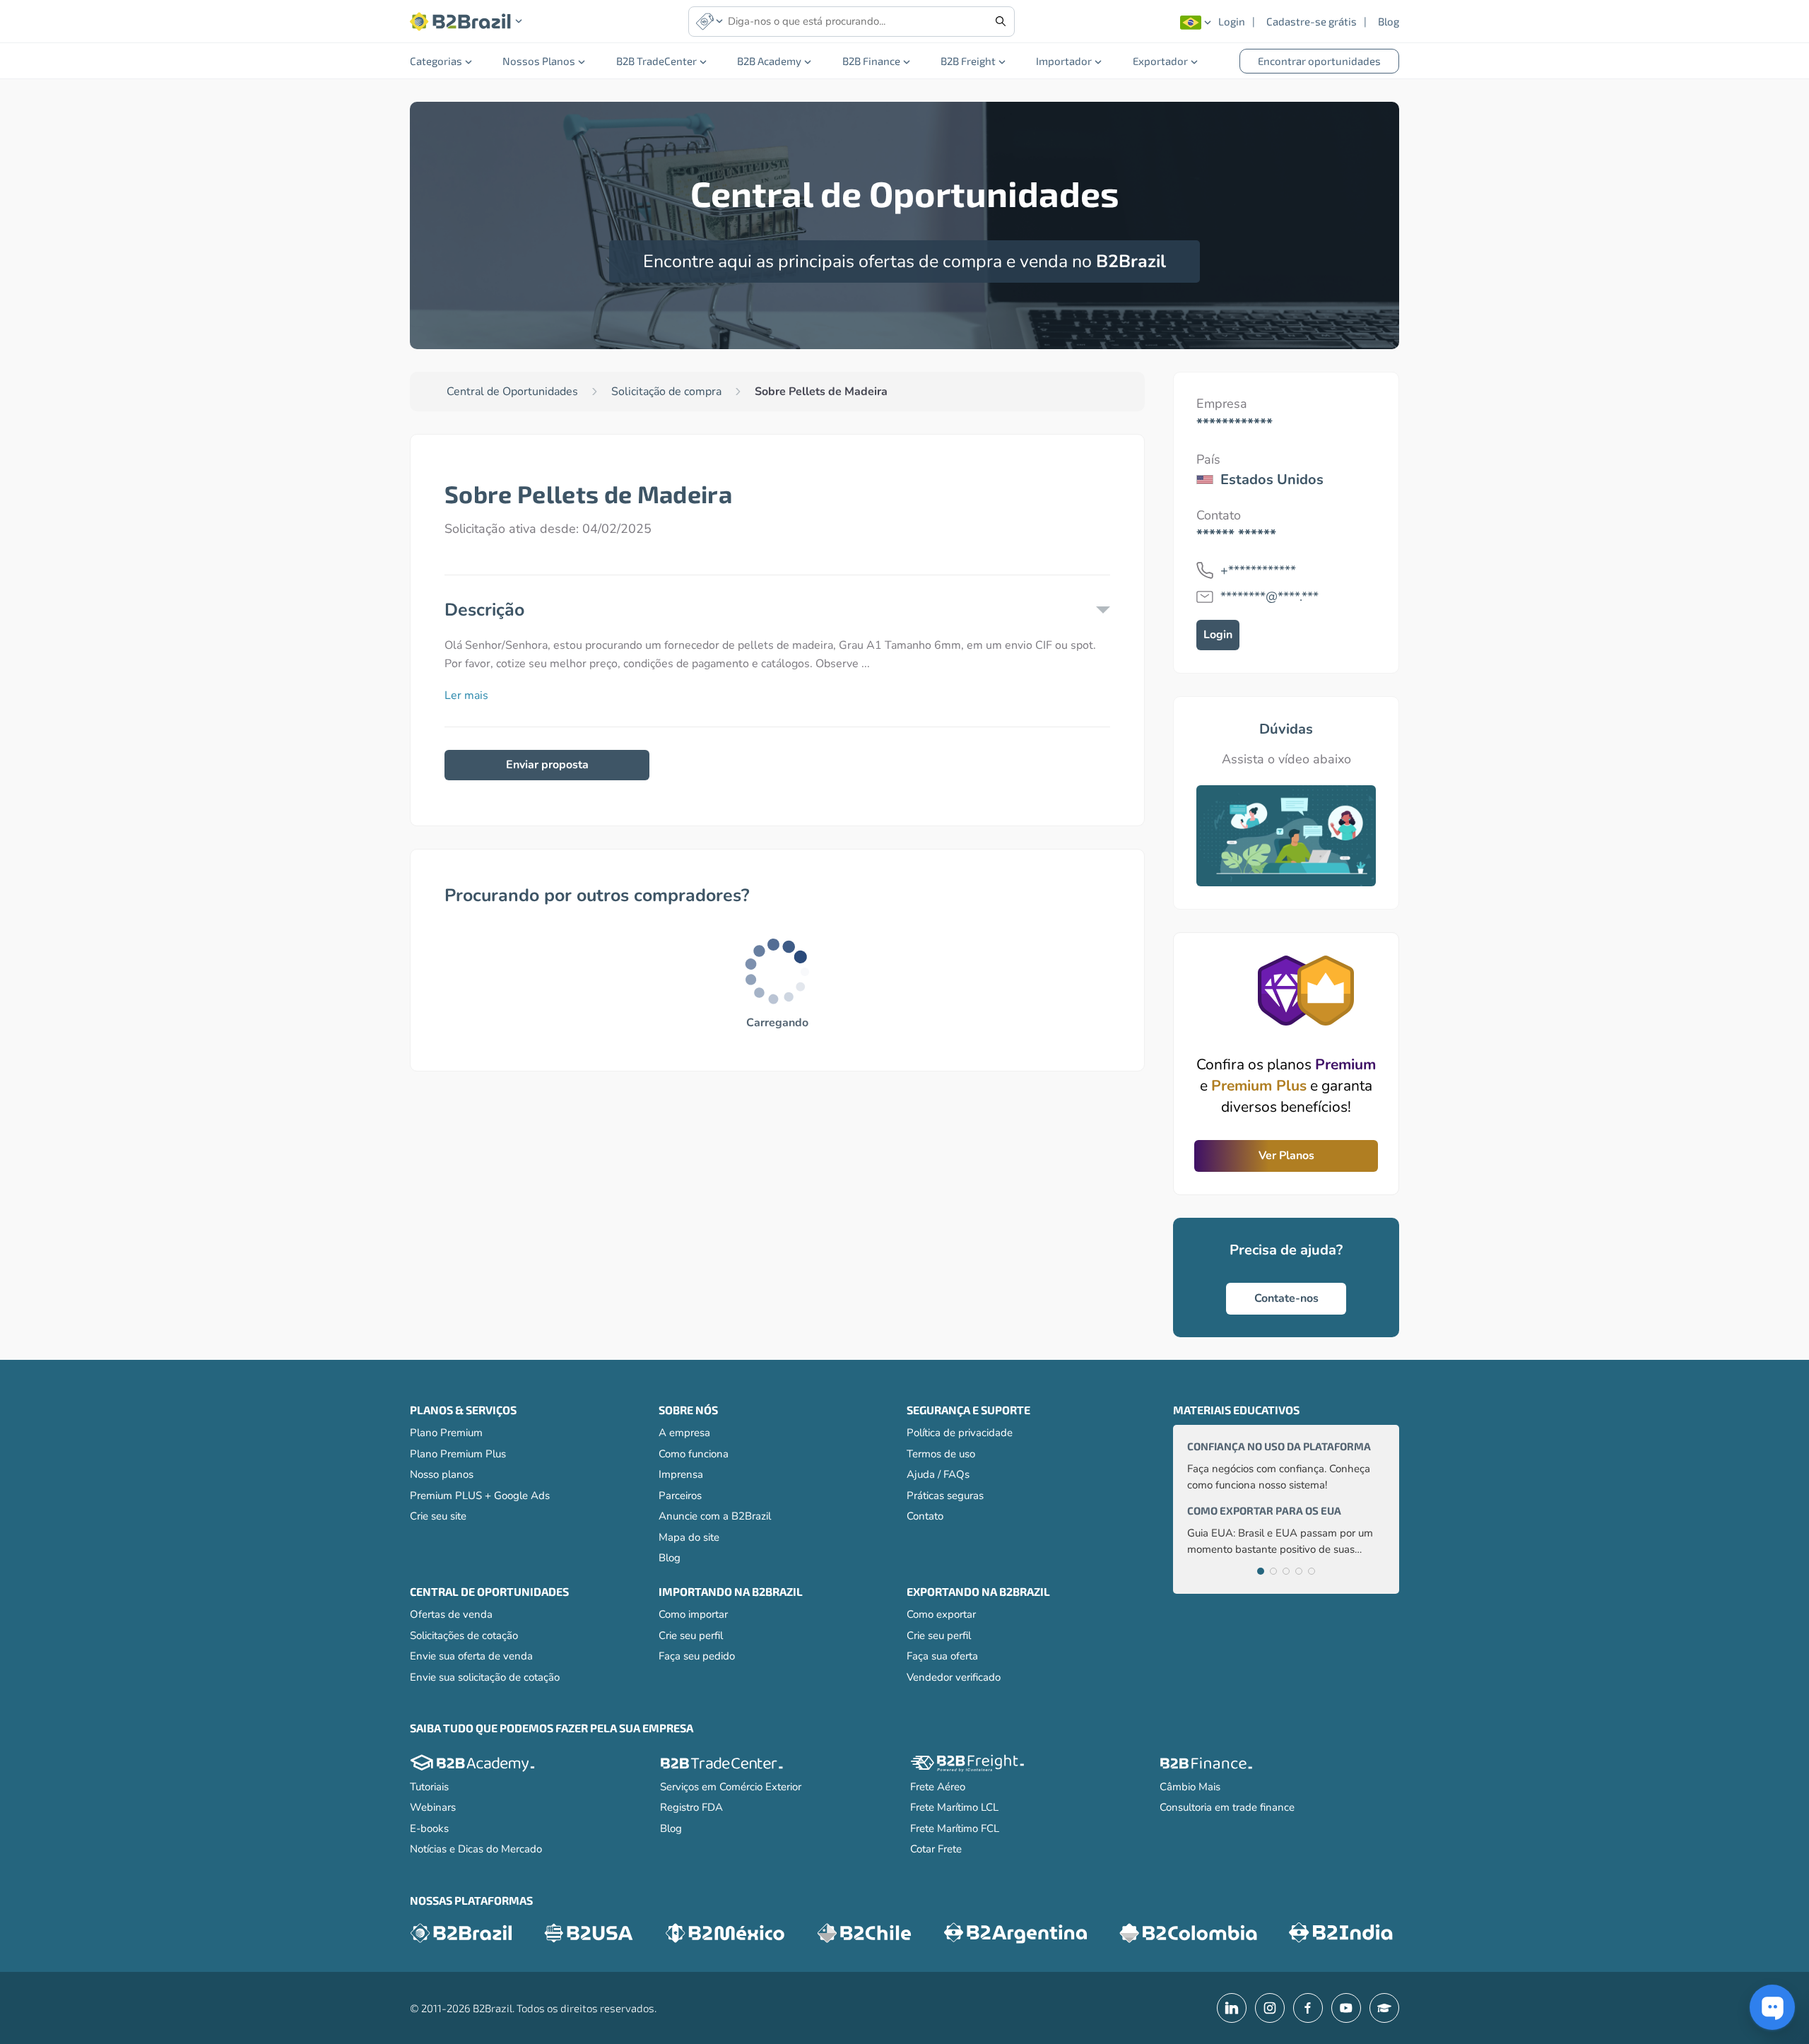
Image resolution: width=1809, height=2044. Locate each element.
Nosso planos (442, 1474)
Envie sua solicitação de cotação (485, 1677)
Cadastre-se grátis (1312, 21)
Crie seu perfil (691, 1635)
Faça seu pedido (697, 1656)
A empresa (684, 1433)
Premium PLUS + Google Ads (480, 1496)
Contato (925, 1516)
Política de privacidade (960, 1433)
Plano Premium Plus (458, 1454)
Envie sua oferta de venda (471, 1656)
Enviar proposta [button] (547, 765)
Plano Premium (446, 1433)
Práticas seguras (945, 1496)
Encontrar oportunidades (1319, 61)
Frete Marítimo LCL (954, 1807)
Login (1232, 21)
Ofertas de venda (451, 1614)
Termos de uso (941, 1454)
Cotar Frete (936, 1849)
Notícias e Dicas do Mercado (476, 1849)
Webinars (433, 1807)
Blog (1389, 21)
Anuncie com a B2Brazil (715, 1516)
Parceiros (680, 1496)
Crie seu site (438, 1516)
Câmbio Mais (1190, 1787)
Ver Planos (1286, 1156)
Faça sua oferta (942, 1656)
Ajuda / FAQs (938, 1474)
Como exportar (941, 1614)
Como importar (693, 1614)
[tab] (1261, 1571)
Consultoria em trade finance (1227, 1807)
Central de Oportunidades (512, 392)
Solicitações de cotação (464, 1635)
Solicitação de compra (666, 392)
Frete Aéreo (938, 1787)
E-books (429, 1828)
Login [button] (1218, 635)
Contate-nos (1286, 1298)
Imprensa (681, 1474)
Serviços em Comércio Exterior (731, 1787)
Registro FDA (691, 1807)
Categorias (436, 61)
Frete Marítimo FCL (955, 1828)
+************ (1258, 570)
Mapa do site (689, 1537)
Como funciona (694, 1454)
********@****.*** (1269, 597)
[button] (466, 22)
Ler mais (466, 695)
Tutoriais (429, 1787)
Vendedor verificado (954, 1677)
